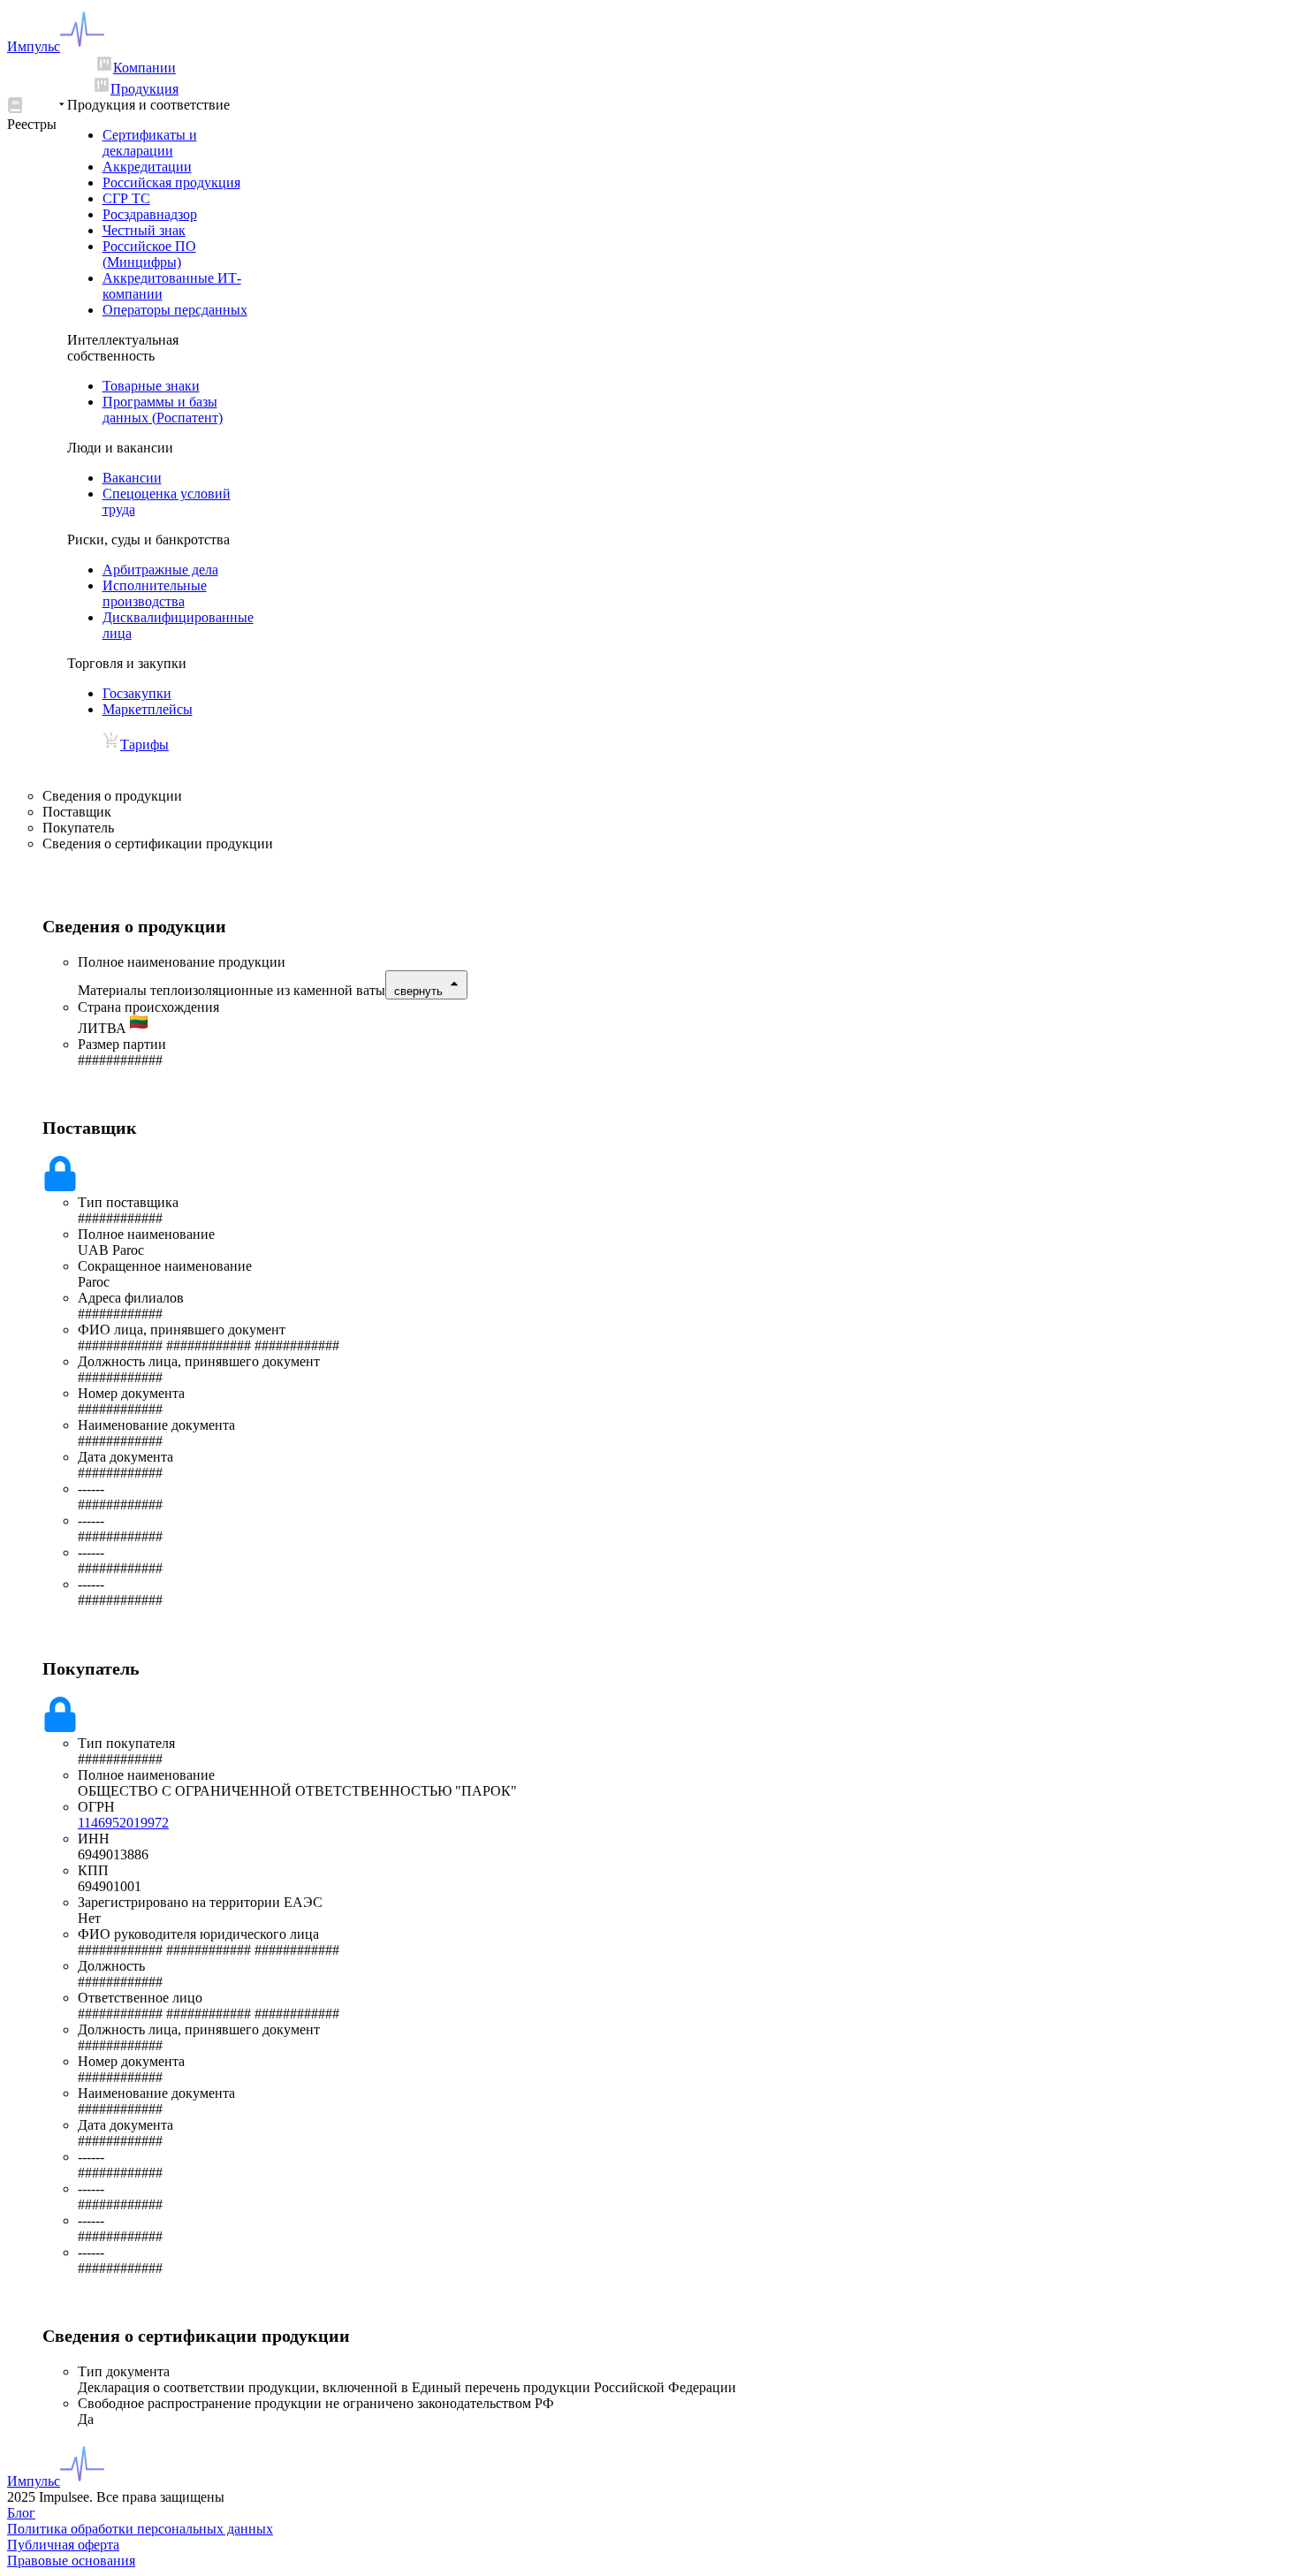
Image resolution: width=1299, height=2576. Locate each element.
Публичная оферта (63, 2545)
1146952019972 (123, 1823)
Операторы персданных (175, 310)
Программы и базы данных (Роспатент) (163, 410)
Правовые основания (71, 2561)
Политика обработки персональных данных (140, 2529)
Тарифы (144, 745)
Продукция (144, 89)
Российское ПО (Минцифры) (149, 254)
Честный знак (144, 230)
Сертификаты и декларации (150, 143)
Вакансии (132, 478)
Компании (144, 68)
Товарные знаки (151, 386)
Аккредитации (147, 167)
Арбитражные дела (160, 570)
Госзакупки (137, 693)
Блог (21, 2513)
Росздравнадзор (150, 214)
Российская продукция (171, 182)
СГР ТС (126, 198)
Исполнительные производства (155, 593)
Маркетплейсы (148, 709)
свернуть (418, 991)
